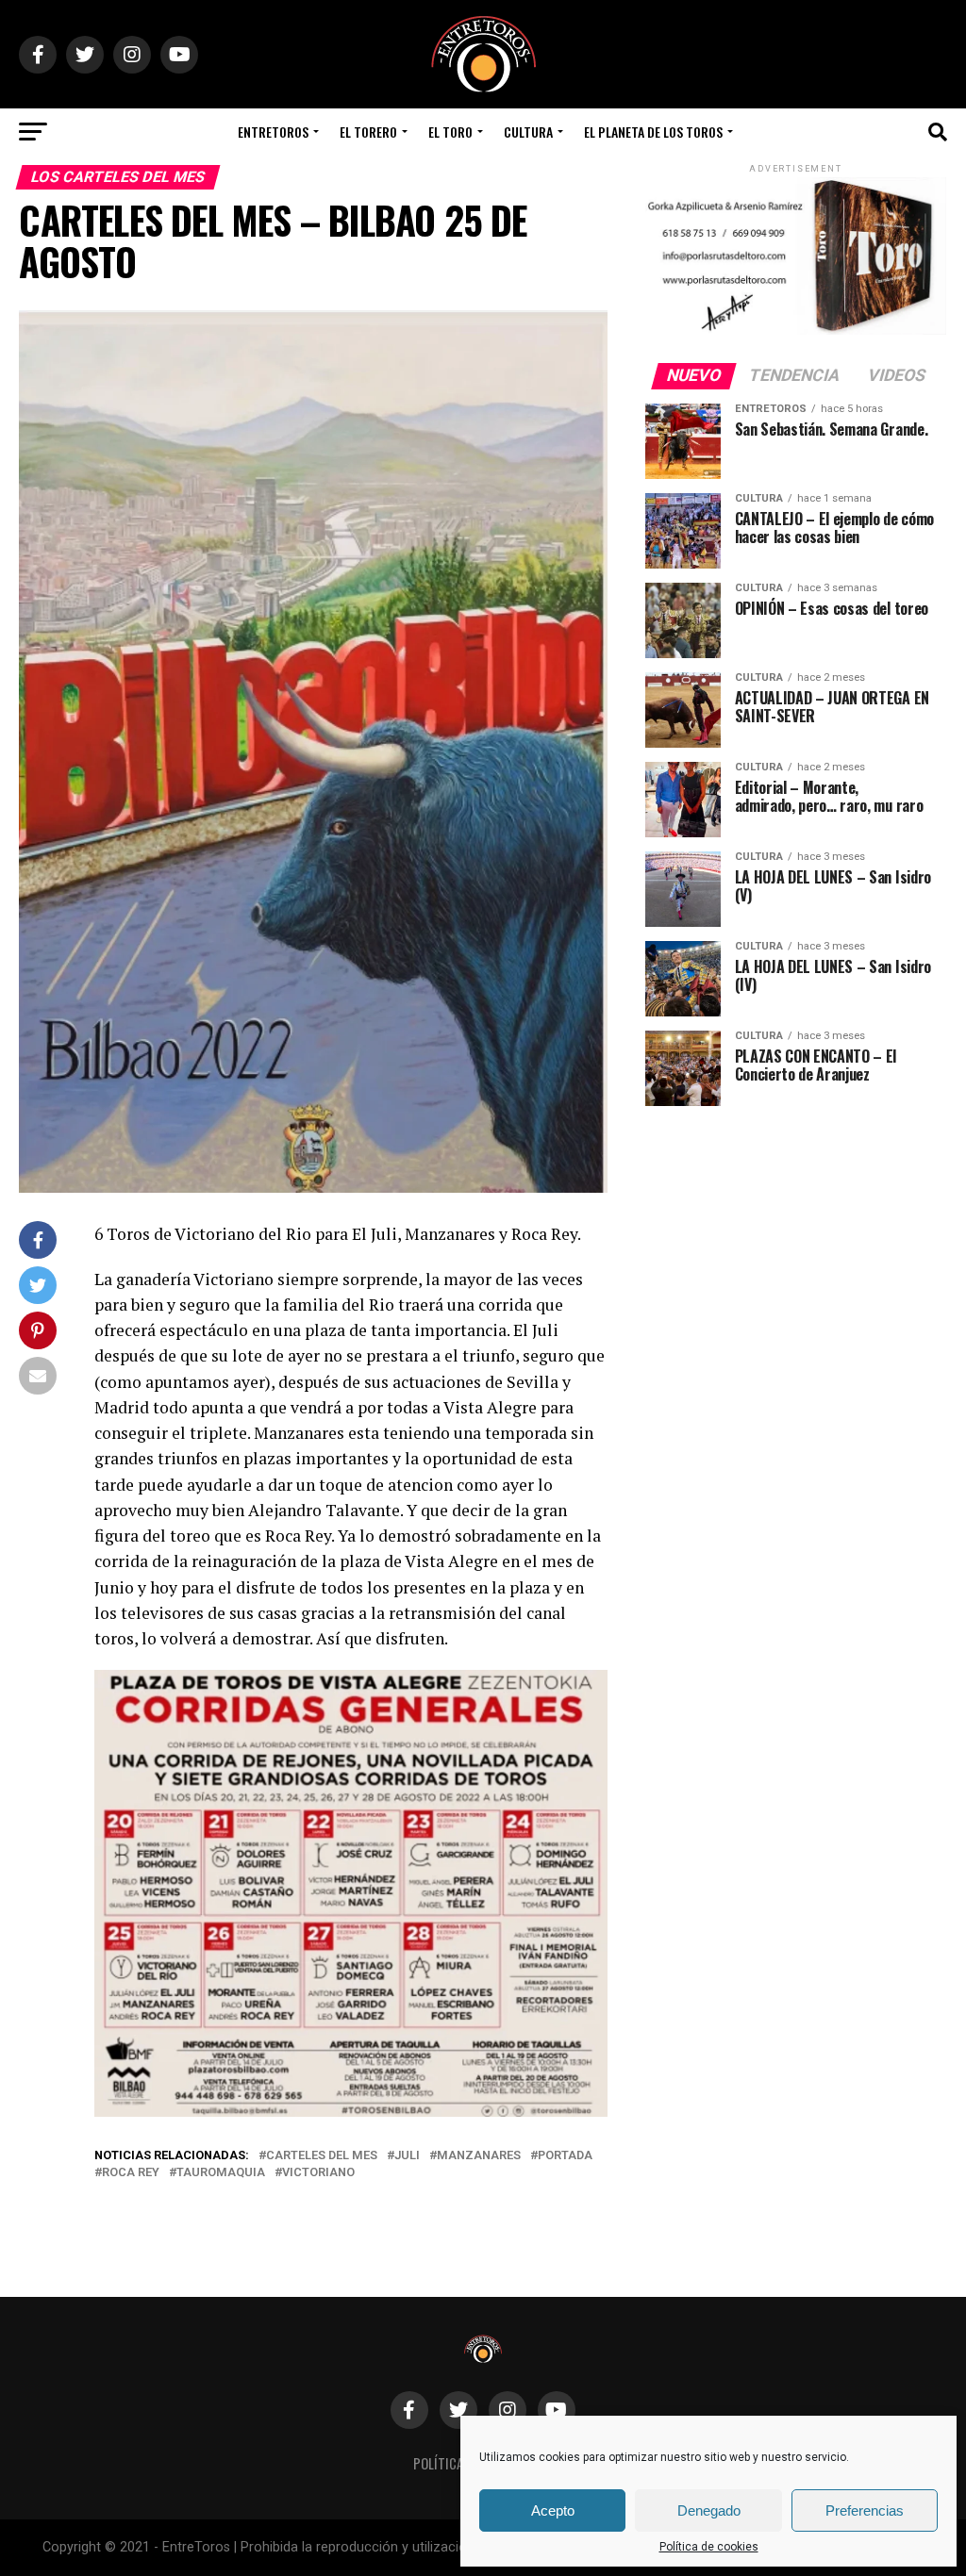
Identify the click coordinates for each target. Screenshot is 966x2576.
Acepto (553, 2510)
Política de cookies (709, 2547)
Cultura (528, 132)
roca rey (131, 2173)
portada (565, 2156)
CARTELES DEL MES (322, 2156)
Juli (407, 2156)
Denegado (709, 2510)
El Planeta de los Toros (653, 132)
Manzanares (479, 2156)
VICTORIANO (318, 2173)
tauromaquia (221, 2173)
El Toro (450, 132)
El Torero (368, 132)
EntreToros (273, 132)
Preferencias (865, 2510)
